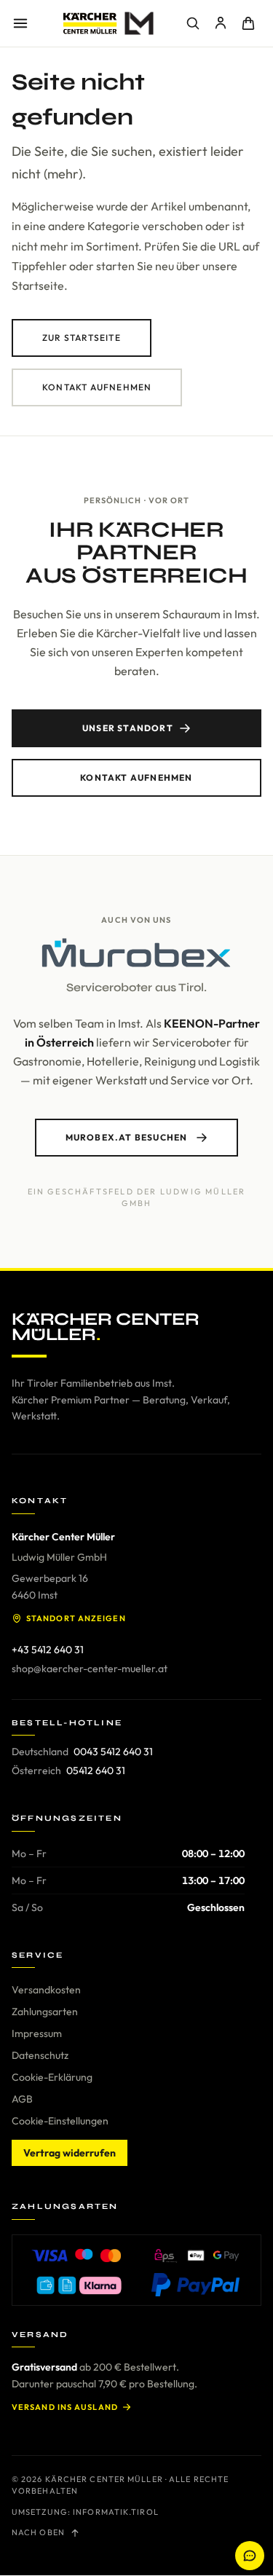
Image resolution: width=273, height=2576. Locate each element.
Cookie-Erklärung (52, 2077)
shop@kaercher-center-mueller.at (90, 1669)
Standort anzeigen (76, 1618)
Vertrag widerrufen (70, 2153)
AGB (22, 2099)
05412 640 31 (96, 1770)
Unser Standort (128, 728)
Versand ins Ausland (65, 2407)
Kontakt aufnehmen (97, 387)
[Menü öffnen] (20, 23)
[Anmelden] (221, 23)
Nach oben (38, 2532)
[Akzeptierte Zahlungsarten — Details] (136, 2270)
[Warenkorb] (248, 23)
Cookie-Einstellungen (60, 2121)
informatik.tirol (116, 2512)
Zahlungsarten (45, 2012)
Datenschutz (40, 2055)
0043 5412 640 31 (113, 1752)
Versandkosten (46, 1990)
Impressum (37, 2033)
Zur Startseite (82, 338)
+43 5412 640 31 (48, 1650)
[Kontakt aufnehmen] (250, 2556)
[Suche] (193, 23)
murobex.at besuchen (127, 1137)
